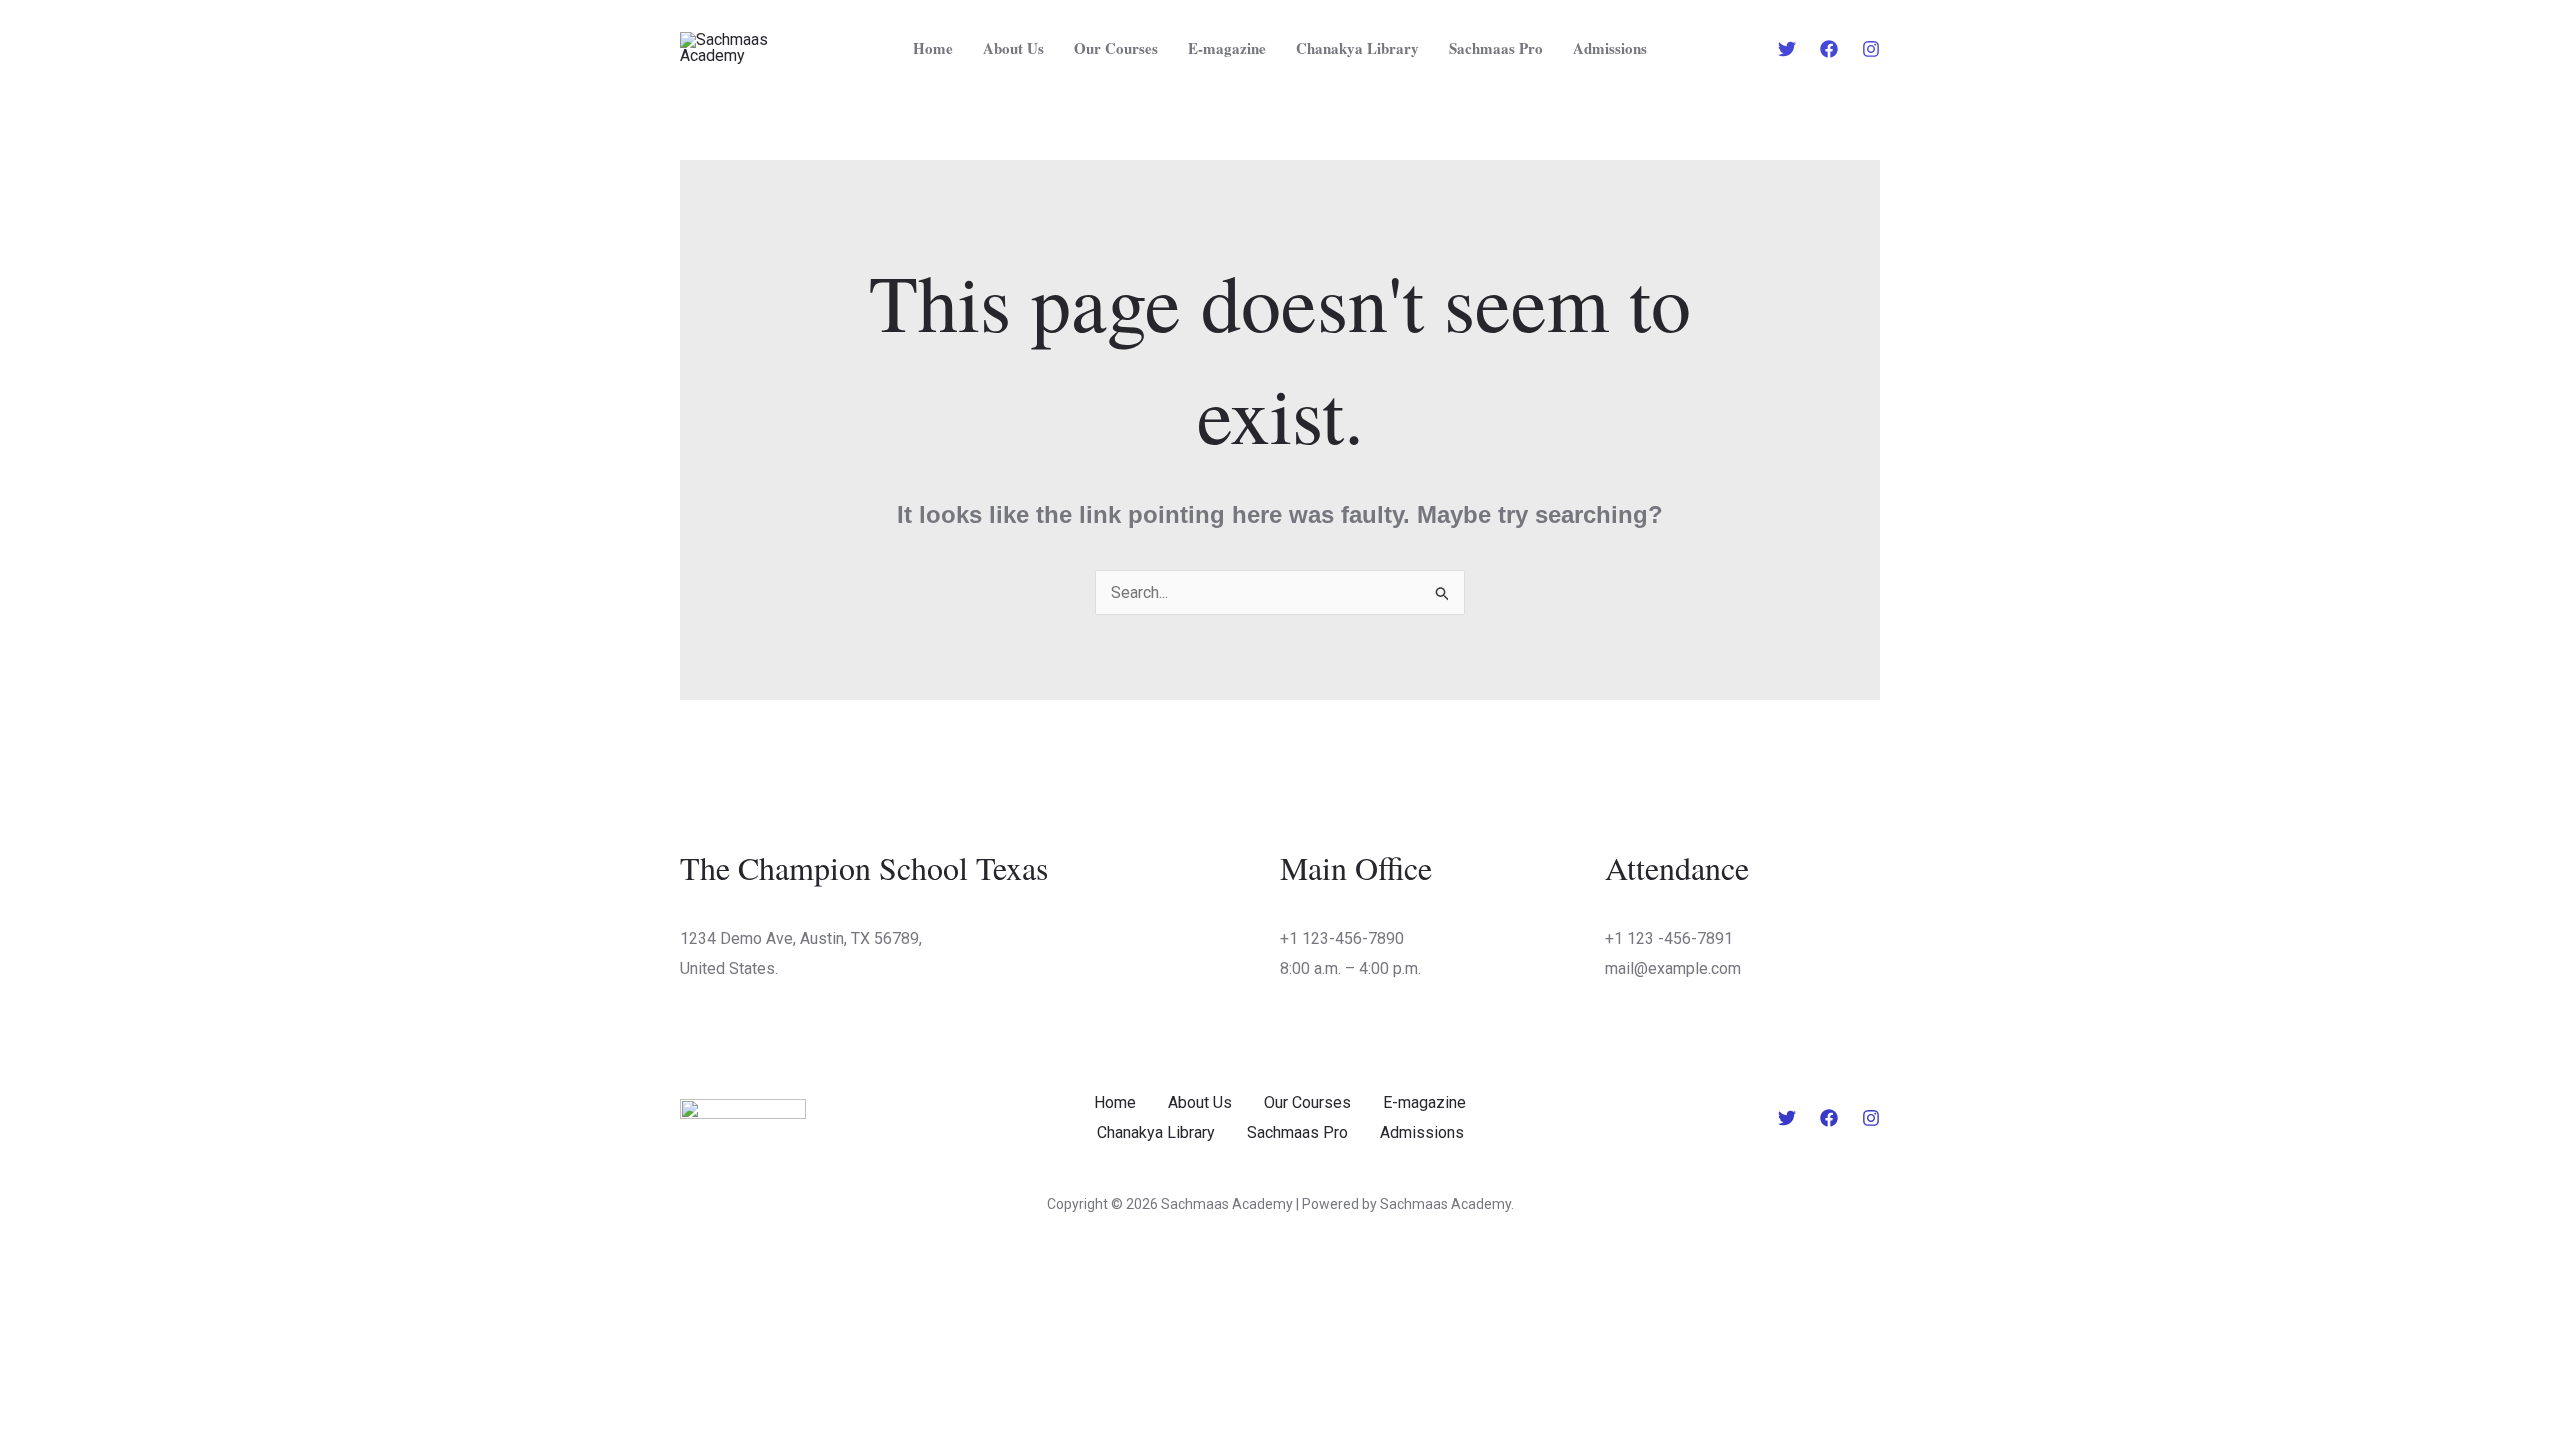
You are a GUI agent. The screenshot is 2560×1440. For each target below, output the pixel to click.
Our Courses (1116, 48)
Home (933, 48)
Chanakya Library (1357, 48)
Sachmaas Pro (1496, 48)
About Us (1013, 48)
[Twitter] (1787, 49)
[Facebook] (1829, 49)
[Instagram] (1871, 49)
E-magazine (1227, 48)
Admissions (1610, 48)
